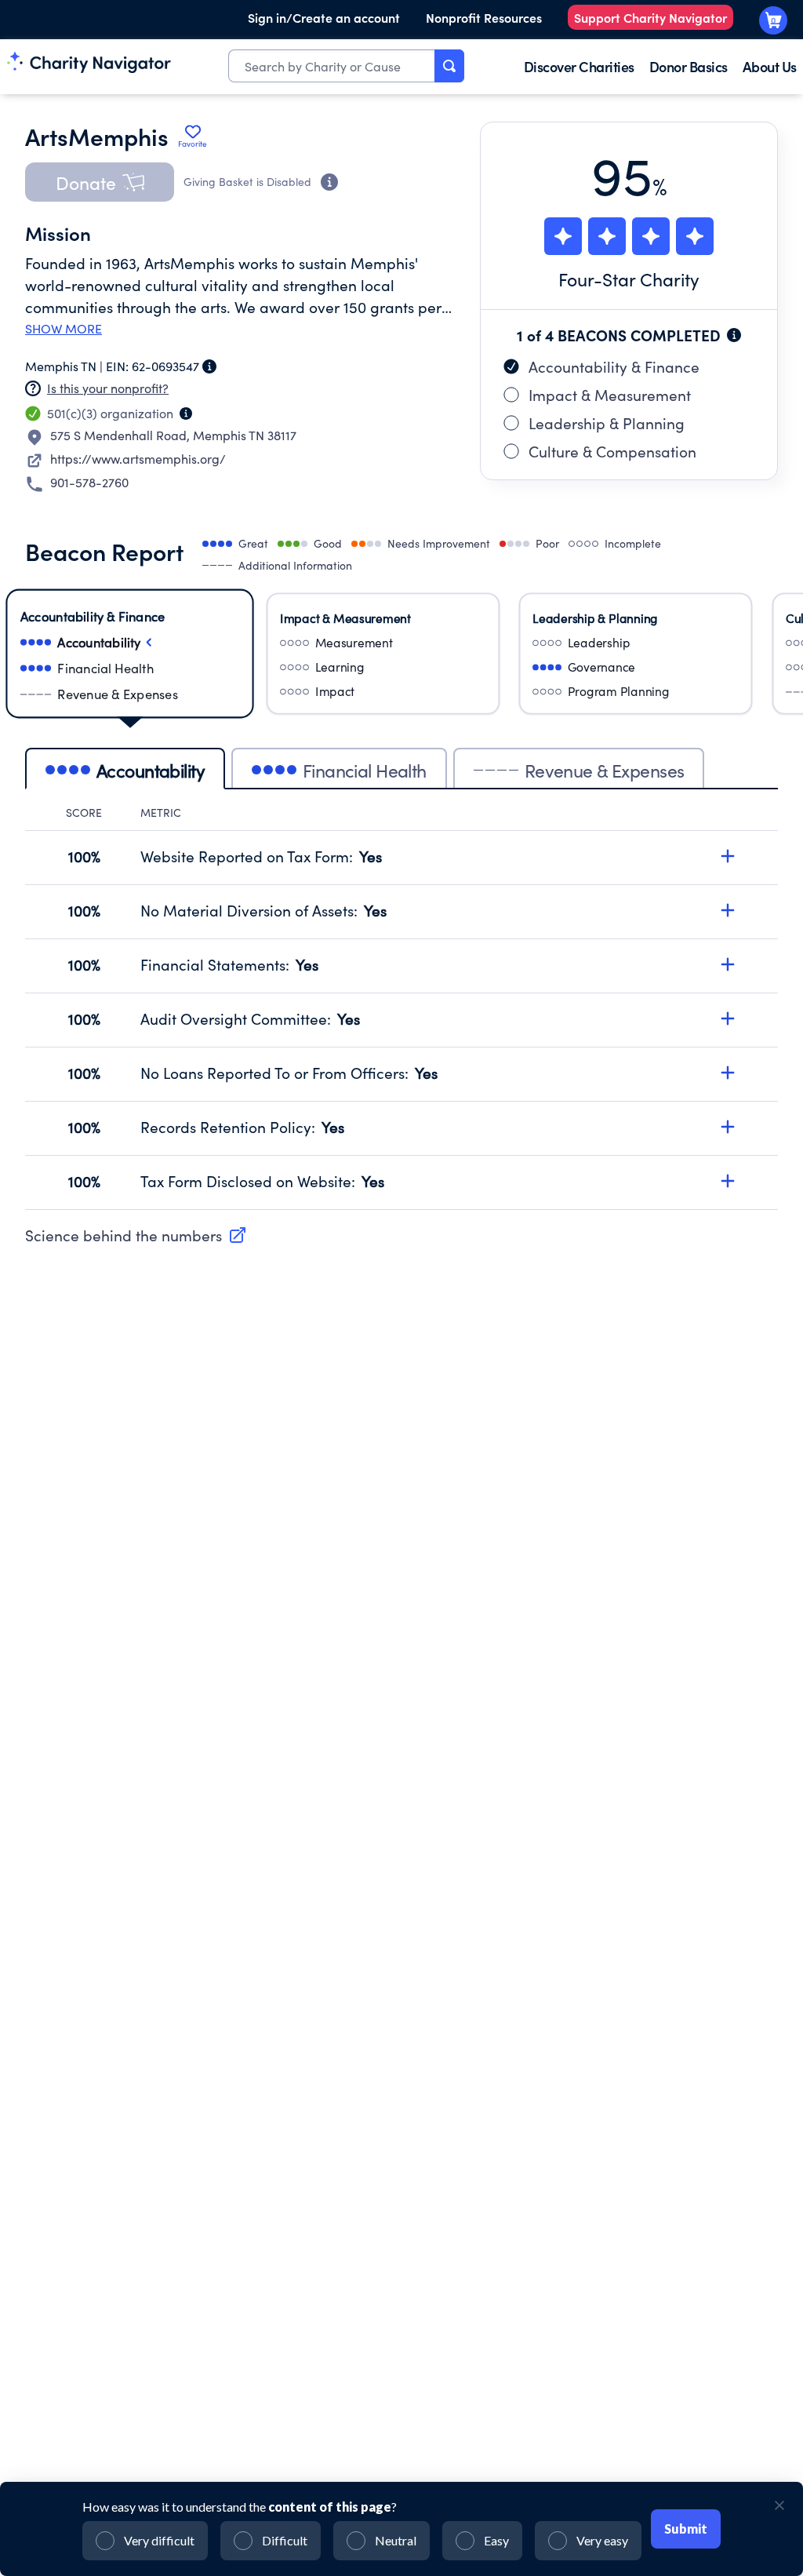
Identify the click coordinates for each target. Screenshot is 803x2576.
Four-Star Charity (629, 279)
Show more (64, 329)
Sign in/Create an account (324, 17)
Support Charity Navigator (650, 17)
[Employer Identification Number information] (209, 366)
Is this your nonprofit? (108, 388)
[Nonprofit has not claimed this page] (33, 388)
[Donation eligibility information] (329, 182)
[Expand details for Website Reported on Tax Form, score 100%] (728, 856)
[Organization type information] (186, 414)
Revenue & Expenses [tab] (605, 770)
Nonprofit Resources (484, 17)
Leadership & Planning (607, 423)
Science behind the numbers (124, 1235)
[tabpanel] (401, 1007)
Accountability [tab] (151, 770)
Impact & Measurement (610, 395)
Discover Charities (579, 66)
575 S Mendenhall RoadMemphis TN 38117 (173, 435)
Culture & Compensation (612, 451)
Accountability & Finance (614, 366)
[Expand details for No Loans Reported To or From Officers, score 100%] (728, 1073)
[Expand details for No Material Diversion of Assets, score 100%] (728, 910)
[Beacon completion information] (734, 335)
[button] (100, 182)
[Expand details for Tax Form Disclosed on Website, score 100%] (728, 1181)
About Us (770, 66)
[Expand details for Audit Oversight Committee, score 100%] (728, 1018)
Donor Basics (689, 66)
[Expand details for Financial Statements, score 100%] (728, 964)
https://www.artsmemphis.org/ (138, 459)
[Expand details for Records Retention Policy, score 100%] (728, 1127)
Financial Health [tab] (365, 770)
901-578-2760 (89, 482)
